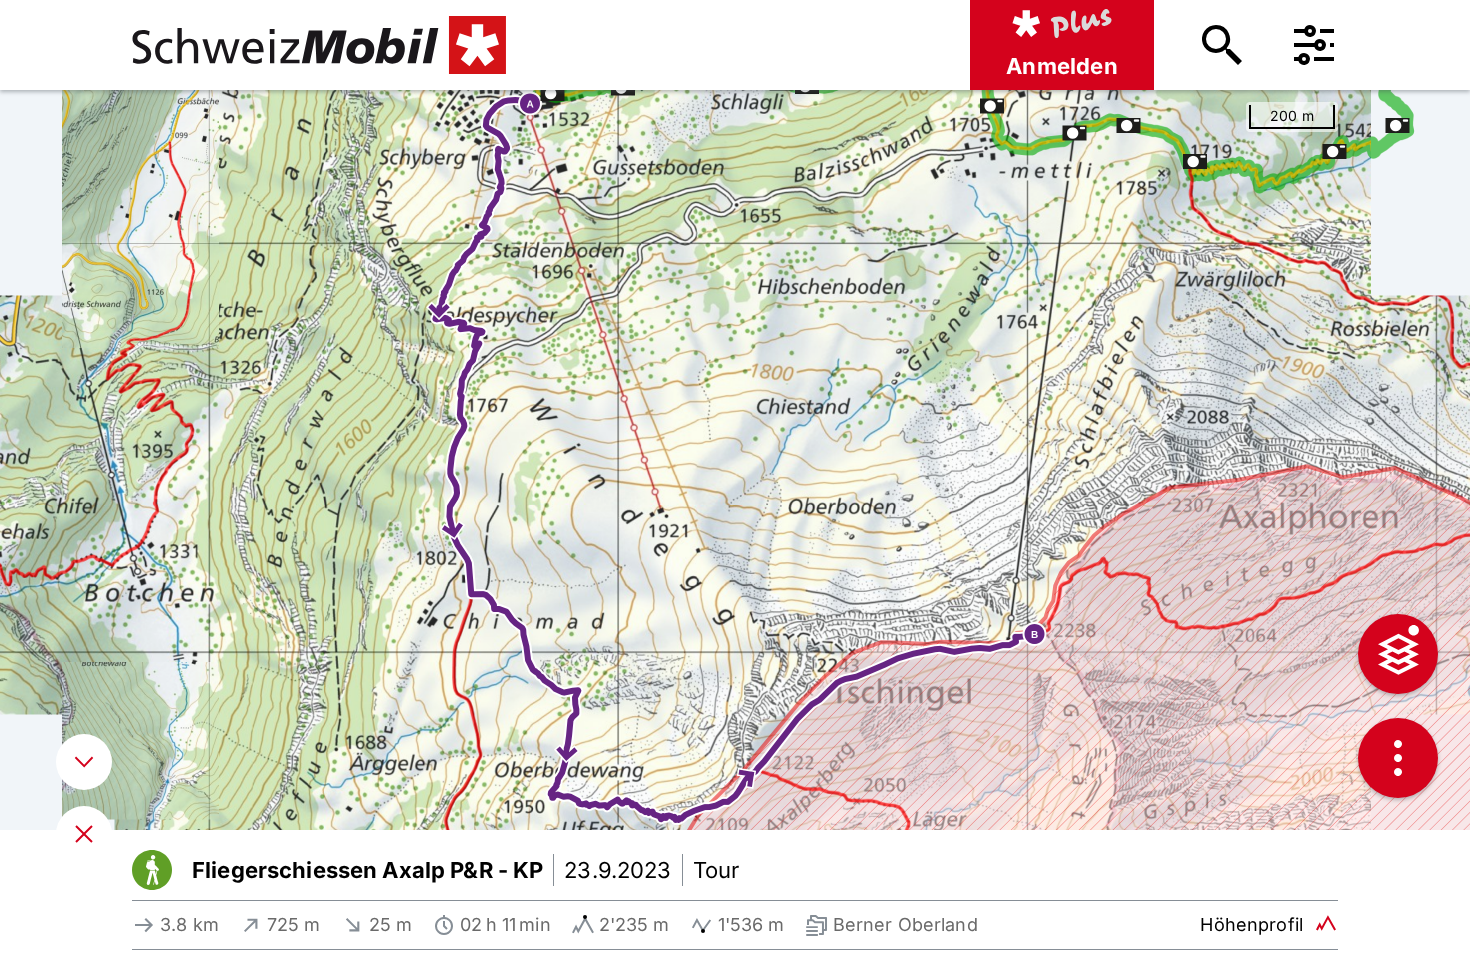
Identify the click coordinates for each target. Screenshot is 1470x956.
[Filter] (1314, 45)
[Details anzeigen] (84, 762)
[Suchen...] (1222, 45)
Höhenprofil (1251, 924)
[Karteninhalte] (1398, 654)
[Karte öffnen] (84, 834)
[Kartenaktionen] (1398, 758)
